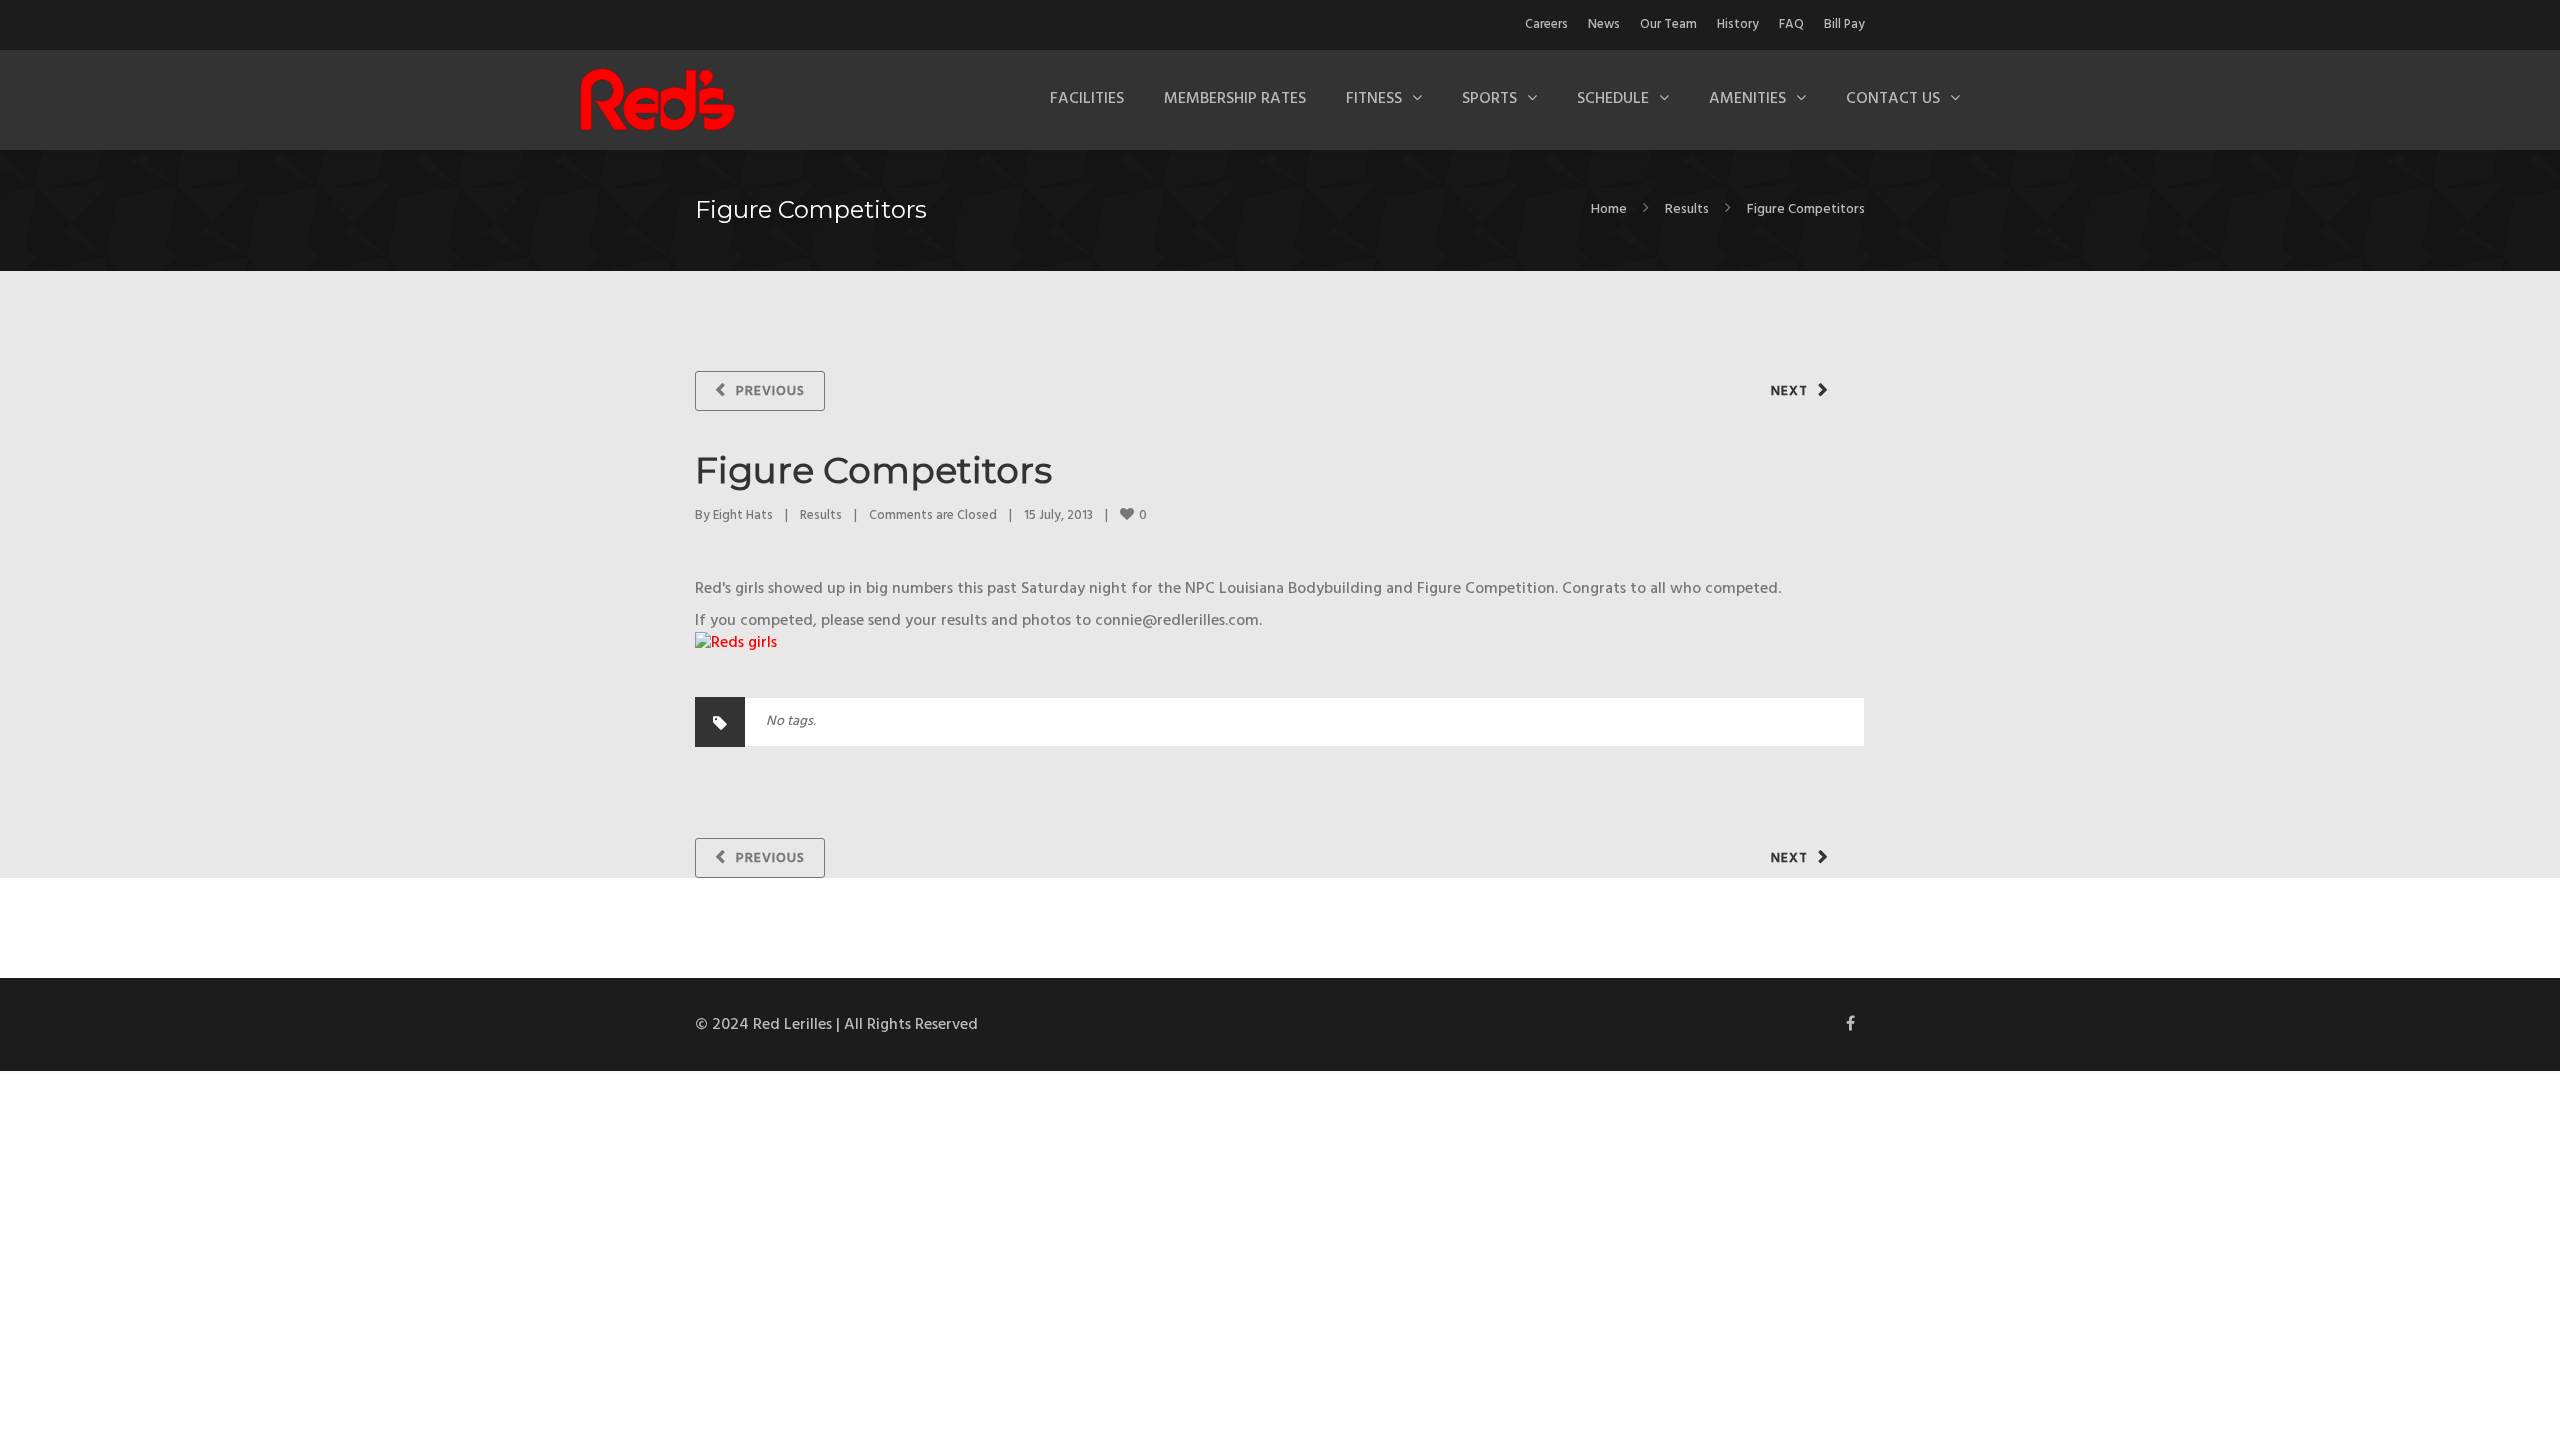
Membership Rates (1235, 99)
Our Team (1668, 24)
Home (1609, 209)
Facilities (1087, 99)
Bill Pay (1844, 24)
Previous (770, 391)
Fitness (1374, 99)
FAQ (1791, 24)
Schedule (1613, 99)
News (1604, 24)
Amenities (1747, 99)
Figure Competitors (873, 470)
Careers (1546, 24)
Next (1789, 391)
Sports (1489, 99)
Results (1687, 209)
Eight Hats (743, 515)
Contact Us (1893, 99)
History (1738, 24)
